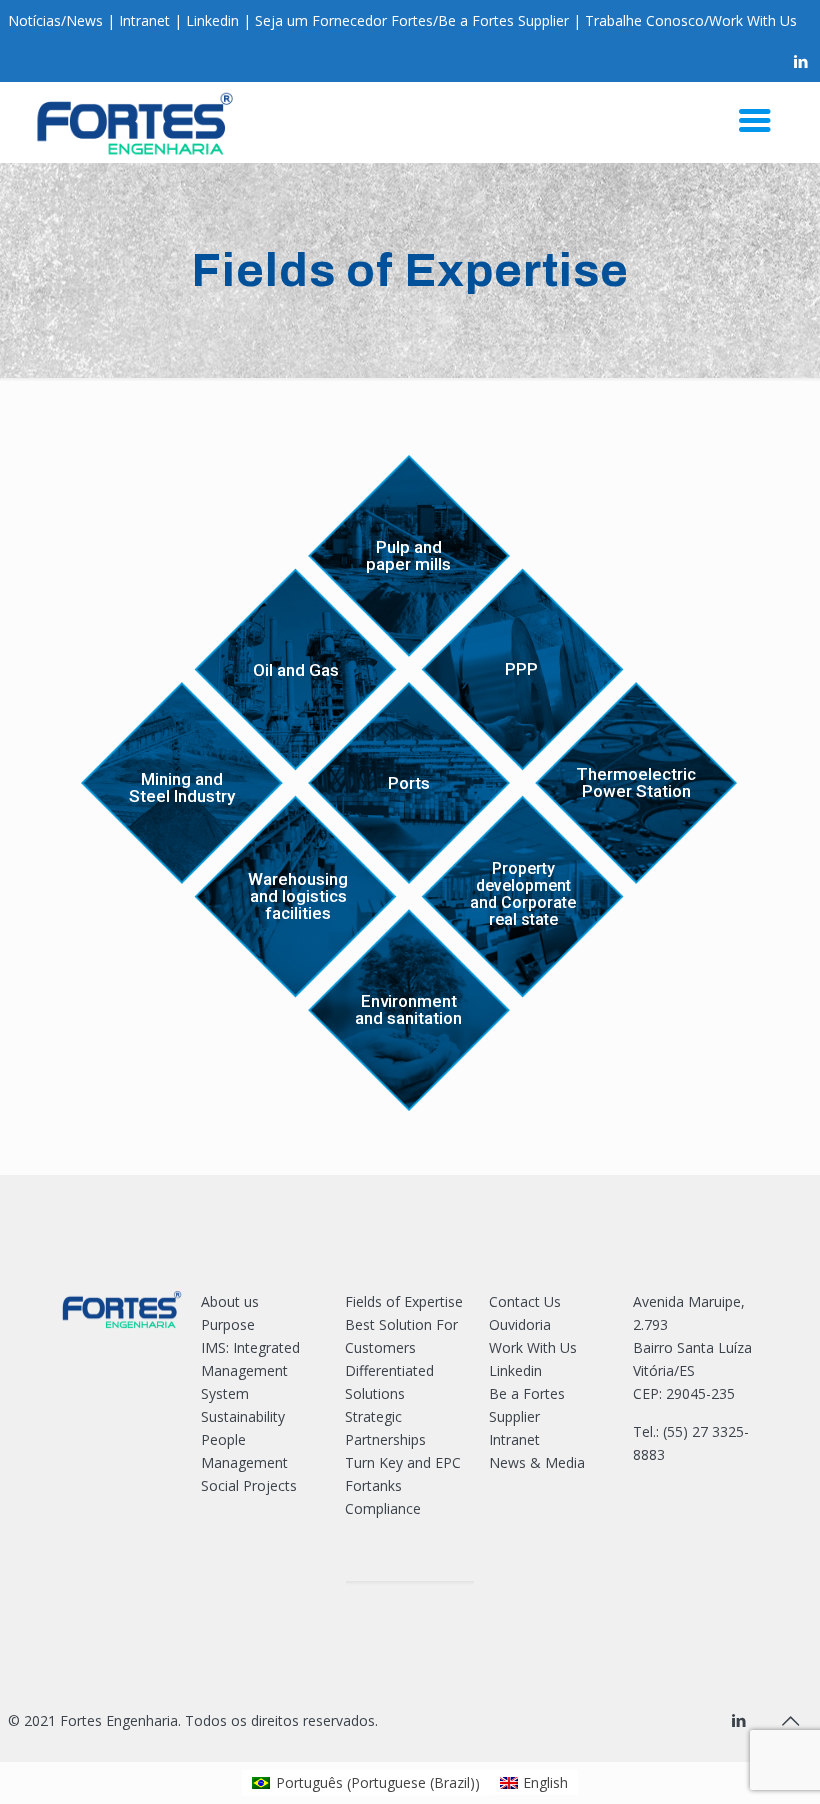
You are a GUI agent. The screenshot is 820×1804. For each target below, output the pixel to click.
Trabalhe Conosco (644, 20)
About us (230, 1301)
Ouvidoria (520, 1324)
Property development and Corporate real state (523, 894)
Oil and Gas (296, 670)
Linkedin (212, 20)
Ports (409, 783)
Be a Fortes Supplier (503, 20)
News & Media (537, 1462)
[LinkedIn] (801, 61)
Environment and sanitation (408, 1010)
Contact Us (525, 1301)
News (84, 20)
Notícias (34, 20)
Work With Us (753, 20)
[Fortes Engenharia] (135, 122)
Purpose (228, 1324)
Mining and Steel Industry (182, 788)
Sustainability (243, 1416)
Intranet (144, 20)
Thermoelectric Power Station (636, 783)
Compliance (383, 1508)
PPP (521, 669)
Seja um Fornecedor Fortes (344, 20)
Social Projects (249, 1485)
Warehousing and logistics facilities (298, 896)
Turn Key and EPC (403, 1462)
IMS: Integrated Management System (250, 1370)
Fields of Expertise (404, 1301)
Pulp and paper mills (408, 556)
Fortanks (373, 1485)
